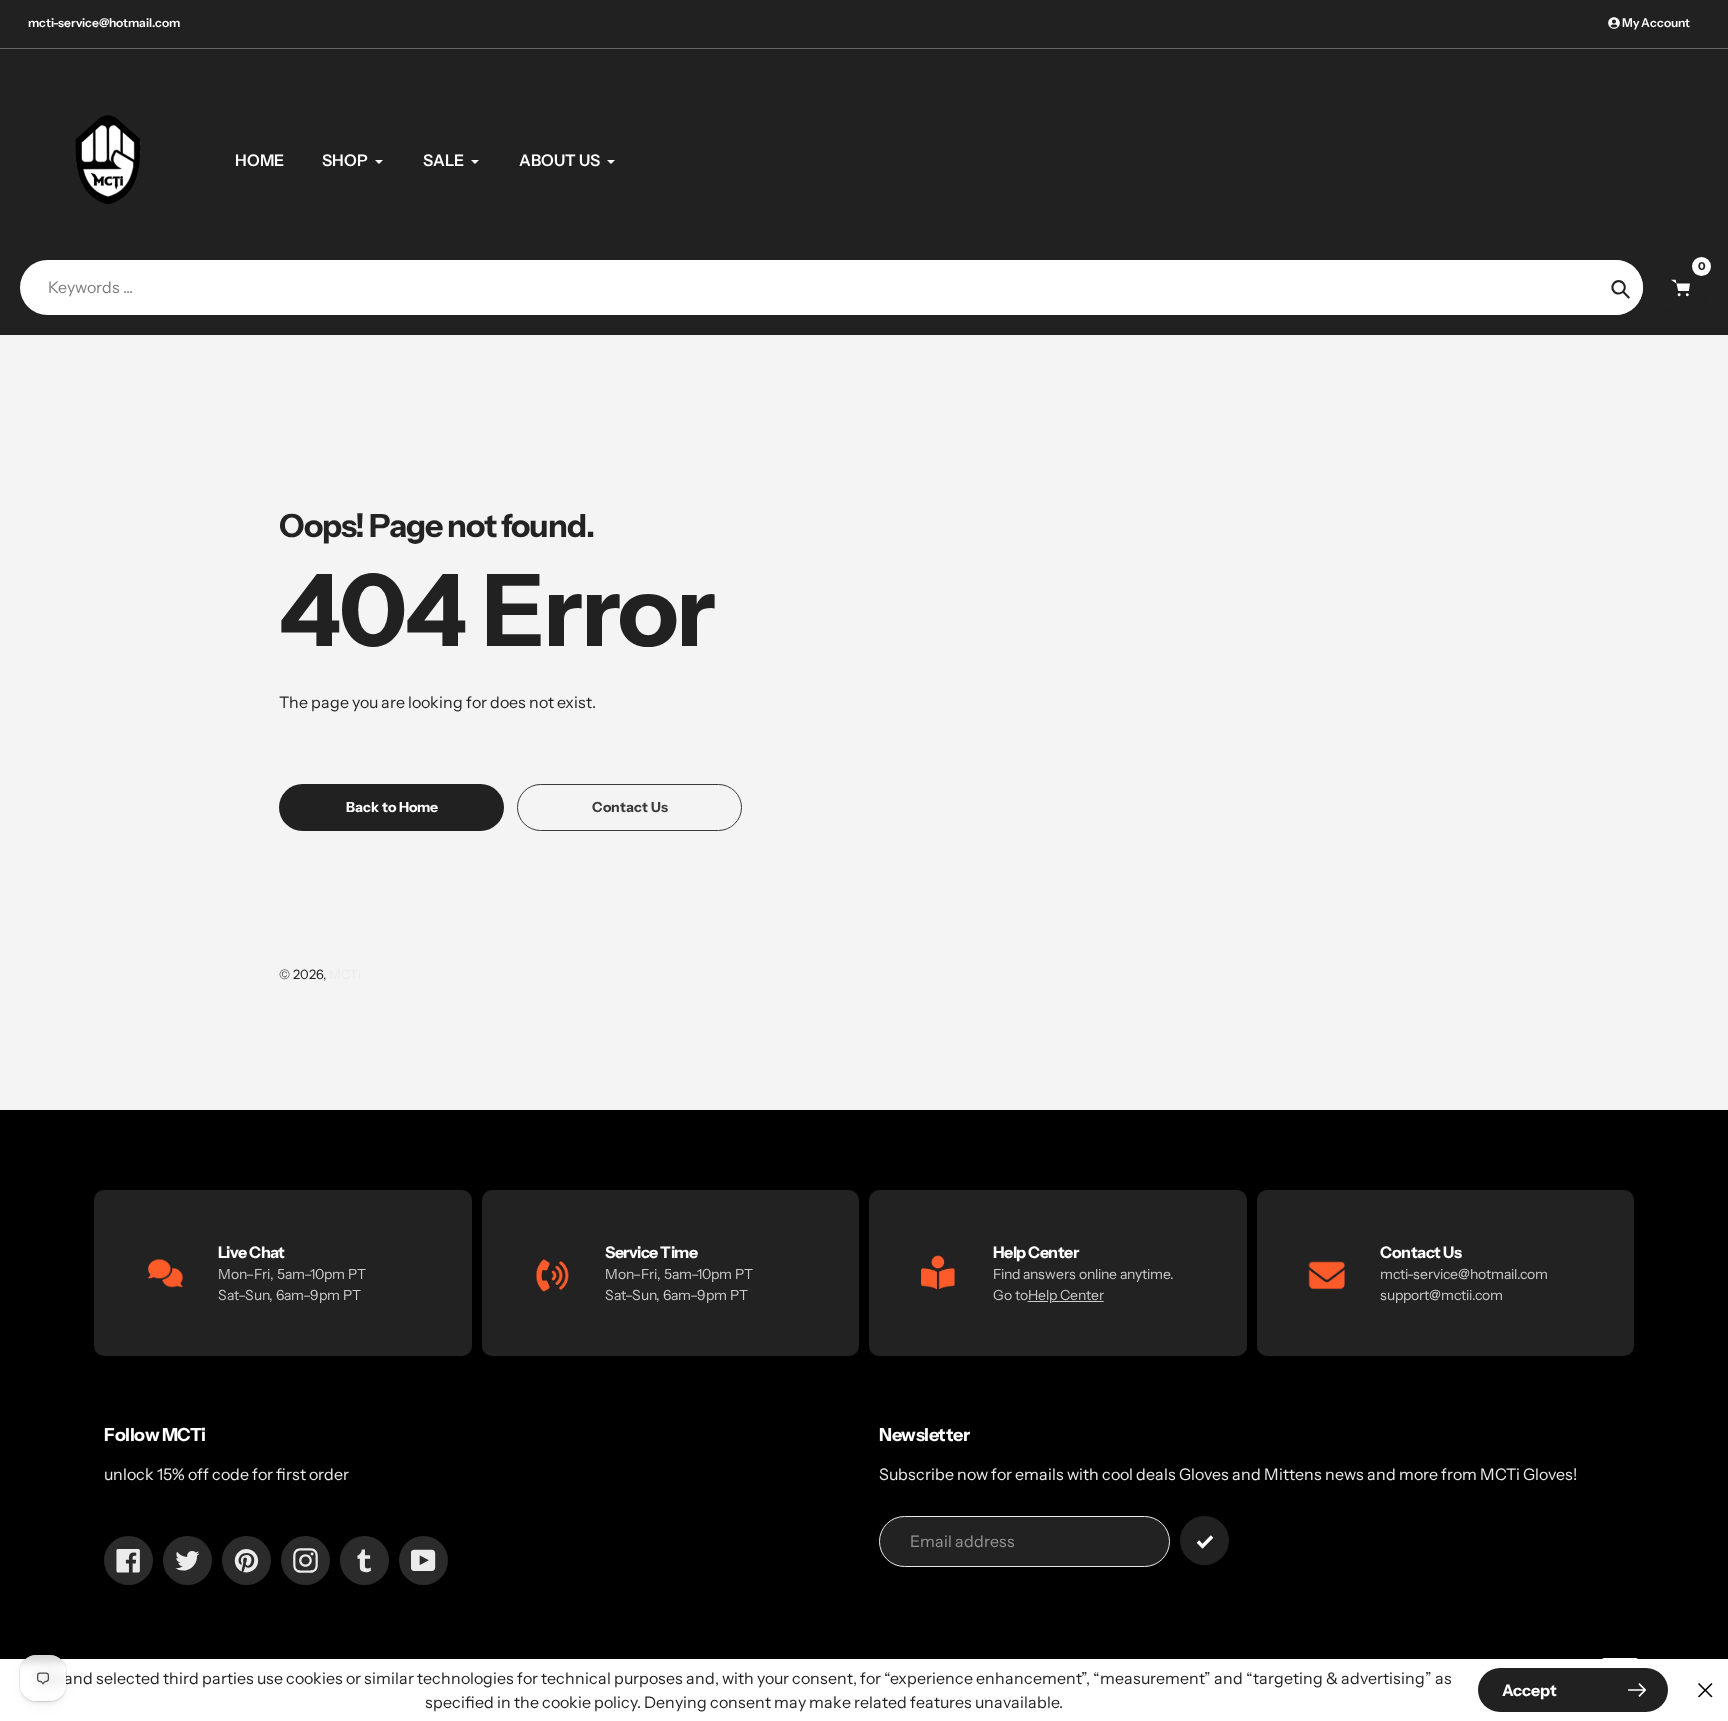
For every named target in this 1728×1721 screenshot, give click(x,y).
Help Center (1066, 1295)
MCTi (345, 974)
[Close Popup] (1705, 1690)
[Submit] (1204, 1540)
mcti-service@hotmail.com (104, 22)
